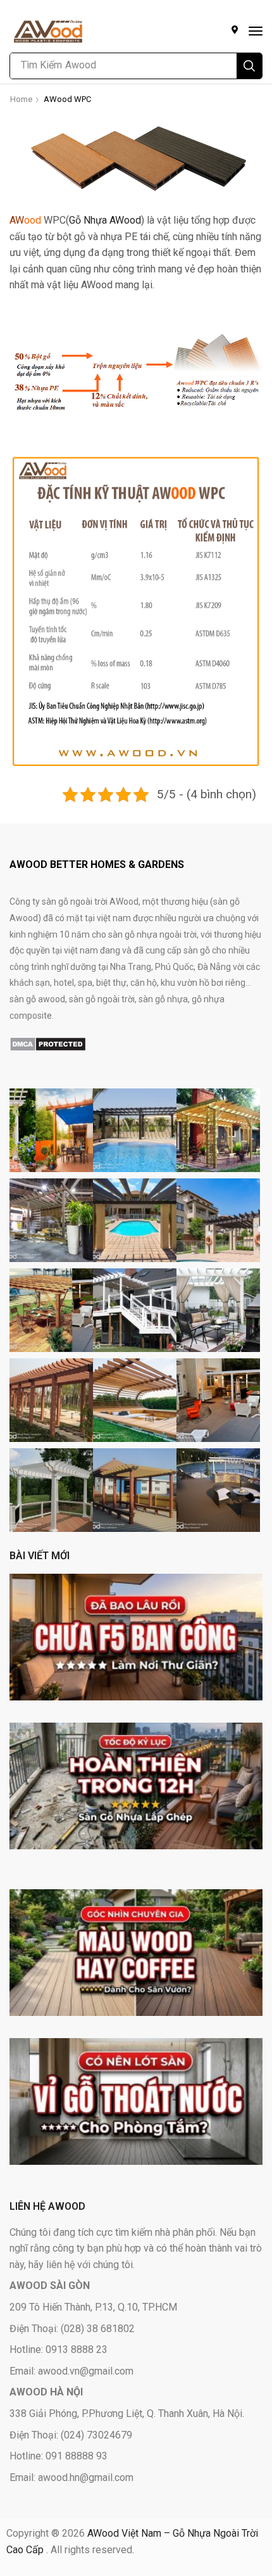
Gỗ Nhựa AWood (105, 220)
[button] (256, 31)
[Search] (249, 66)
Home (21, 99)
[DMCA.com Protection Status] (48, 1043)
